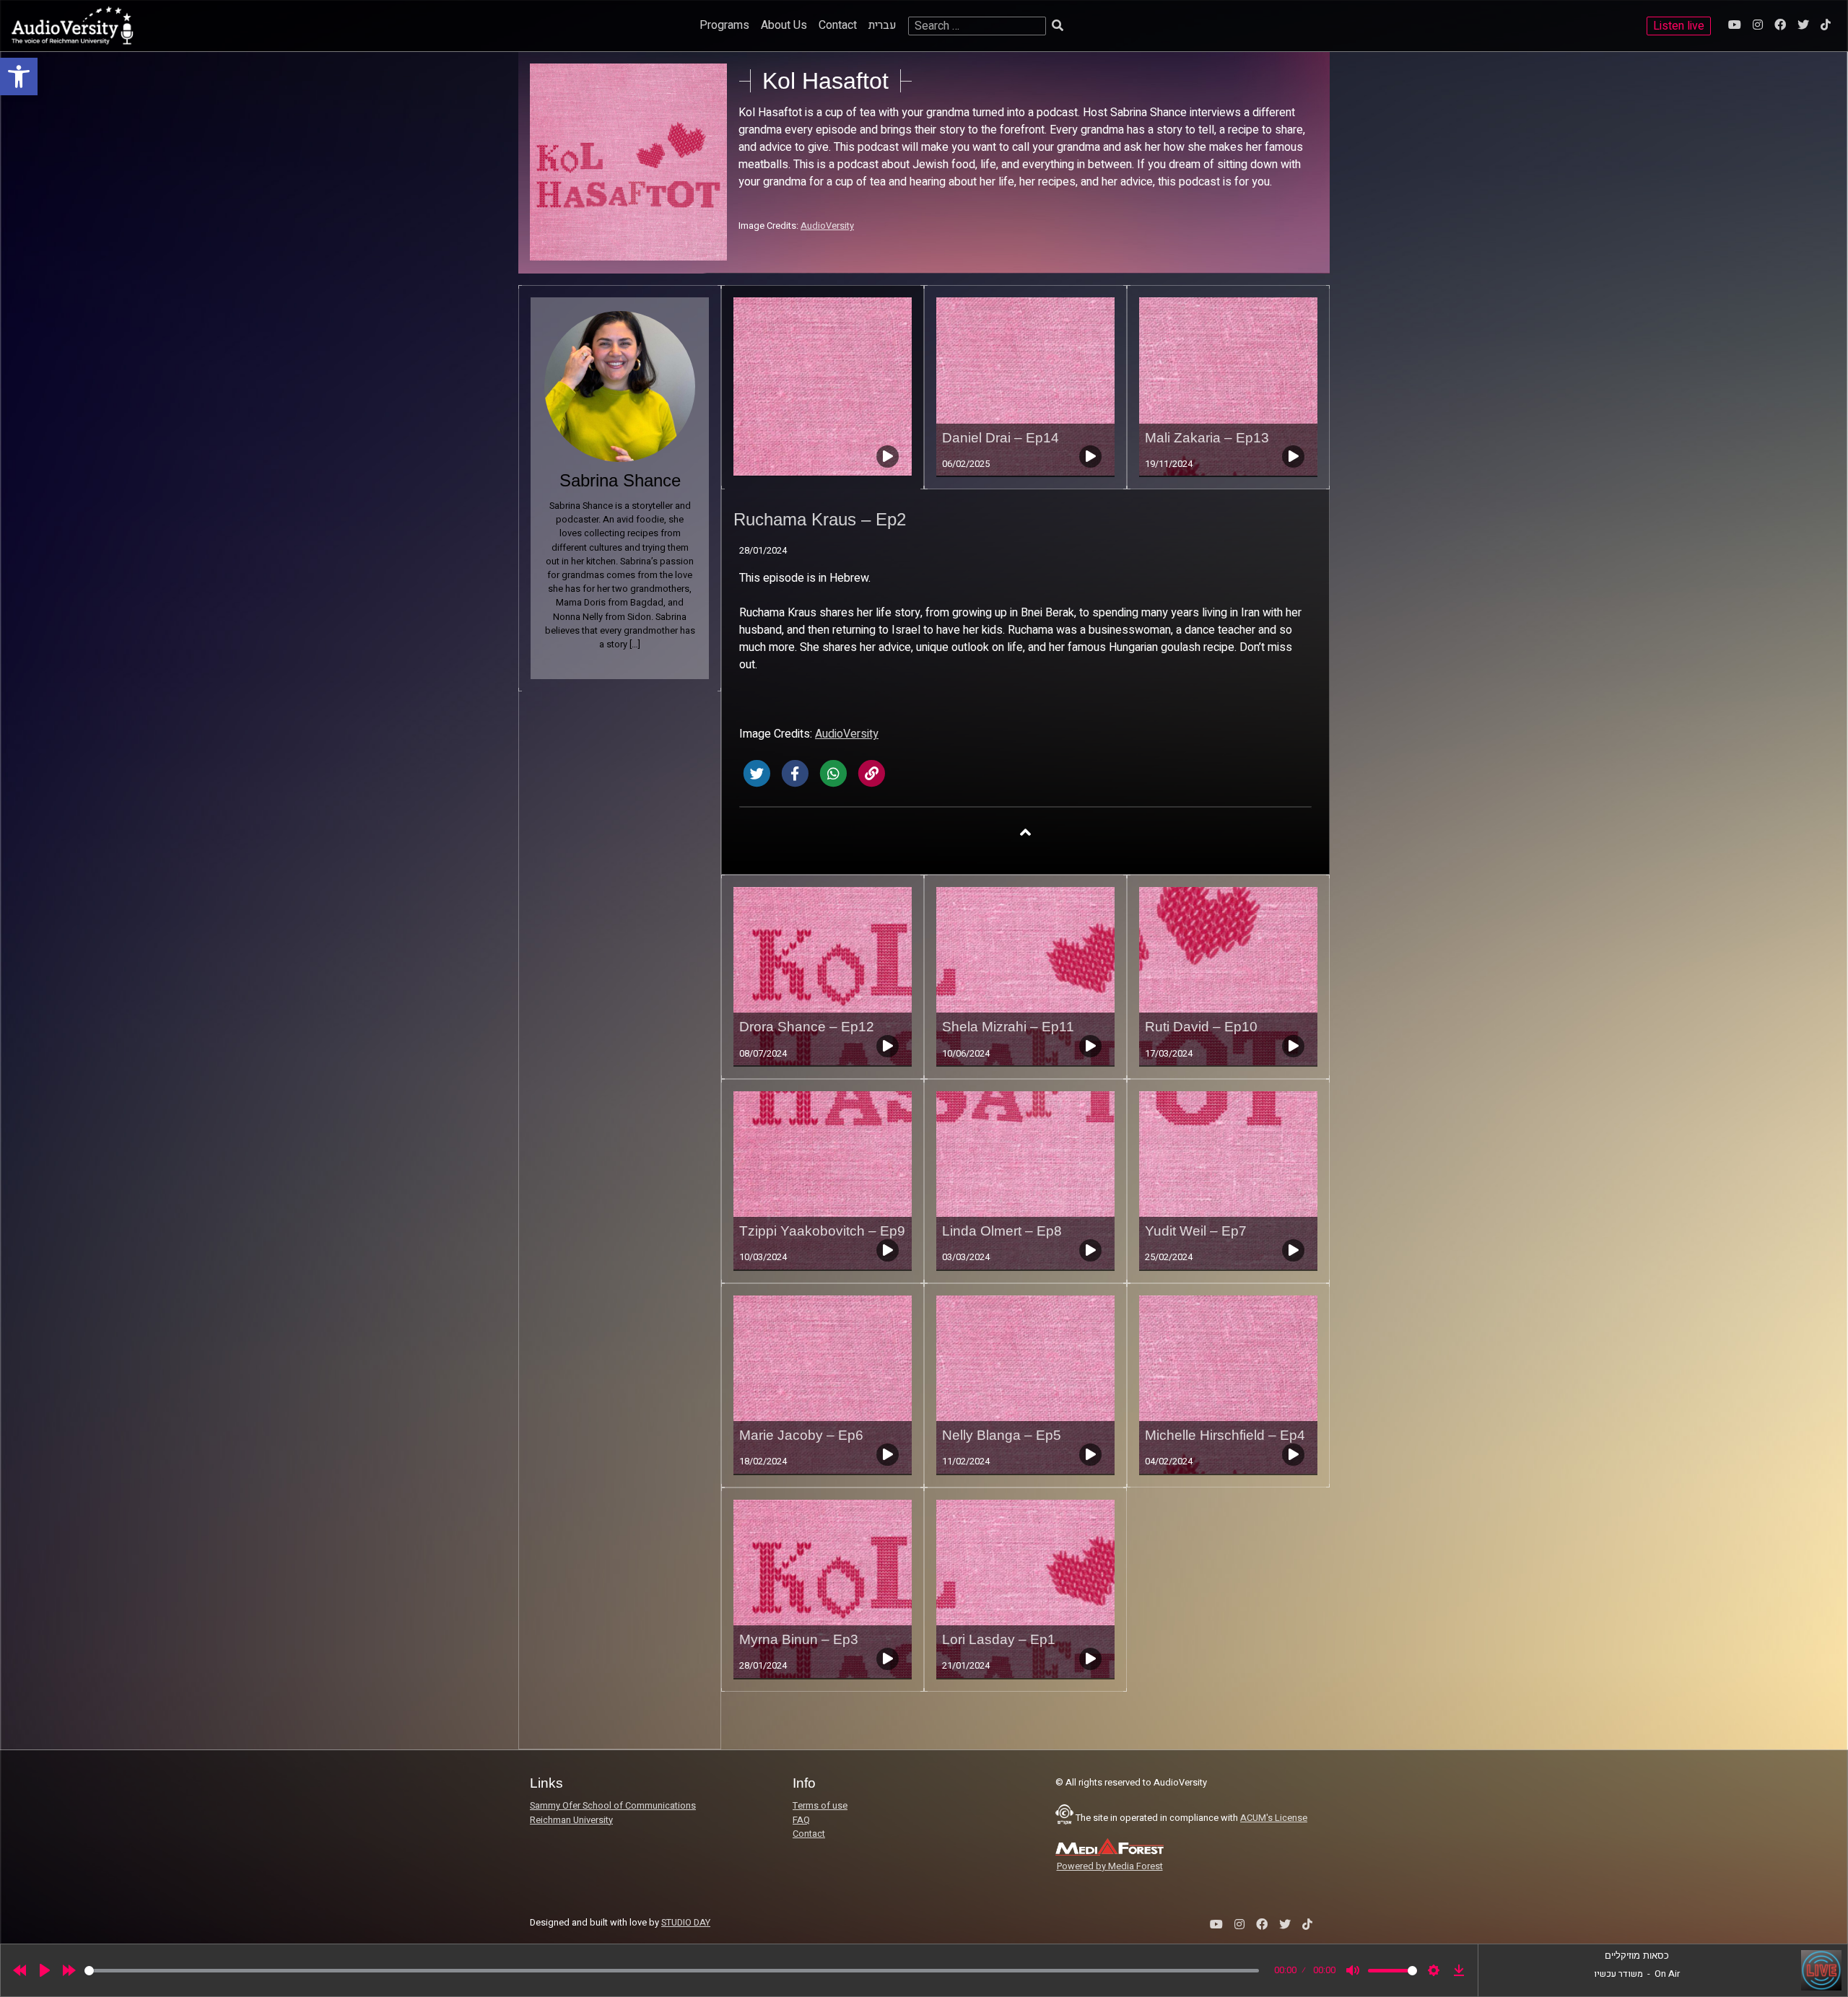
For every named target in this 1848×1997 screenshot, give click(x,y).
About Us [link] (784, 25)
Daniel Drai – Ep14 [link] (1001, 438)
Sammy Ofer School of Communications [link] (613, 1806)
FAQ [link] (801, 1820)
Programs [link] (724, 25)
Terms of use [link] (820, 1806)
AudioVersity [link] (827, 226)
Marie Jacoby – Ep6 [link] (801, 1435)
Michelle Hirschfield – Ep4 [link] (1225, 1435)
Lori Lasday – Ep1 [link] (999, 1639)
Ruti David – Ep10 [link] (1201, 1027)
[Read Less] (1025, 832)
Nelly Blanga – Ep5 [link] (1002, 1435)
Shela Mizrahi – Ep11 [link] (1008, 1027)
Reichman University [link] (571, 1820)
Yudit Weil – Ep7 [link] (1196, 1231)
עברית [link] (882, 25)
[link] (19, 77)
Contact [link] (838, 25)
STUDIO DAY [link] (686, 1923)
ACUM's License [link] (1274, 1818)
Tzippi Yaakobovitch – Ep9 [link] (822, 1231)
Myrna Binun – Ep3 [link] (799, 1639)
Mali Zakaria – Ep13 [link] (1207, 438)
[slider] (672, 1971)
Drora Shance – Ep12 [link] (807, 1027)
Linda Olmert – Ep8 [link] (1002, 1231)
